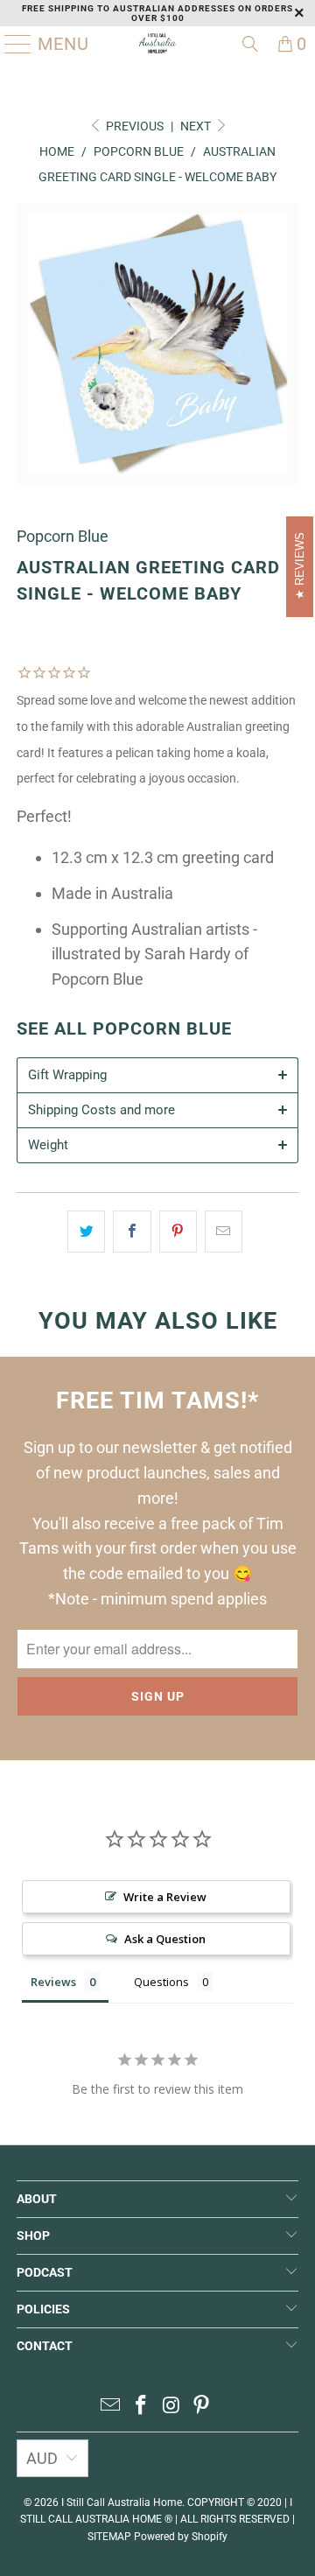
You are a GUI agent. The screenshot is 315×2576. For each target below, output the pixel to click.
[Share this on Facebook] (132, 1232)
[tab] (157, 1075)
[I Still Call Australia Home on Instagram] (172, 2407)
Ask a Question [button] (165, 1939)
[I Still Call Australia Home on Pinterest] (202, 2407)
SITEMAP (109, 2537)
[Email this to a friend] (224, 1232)
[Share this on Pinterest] (178, 1232)
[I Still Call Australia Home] (157, 44)
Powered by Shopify (181, 2537)
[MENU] (11, 44)
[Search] (250, 44)
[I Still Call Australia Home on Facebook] (142, 2407)
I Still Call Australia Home (122, 2502)
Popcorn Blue (63, 536)
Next (197, 126)
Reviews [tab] (53, 1982)
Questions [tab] (161, 1982)
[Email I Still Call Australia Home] (111, 2407)
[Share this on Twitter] (86, 1232)
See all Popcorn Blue (124, 1029)
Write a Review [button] (165, 1897)
